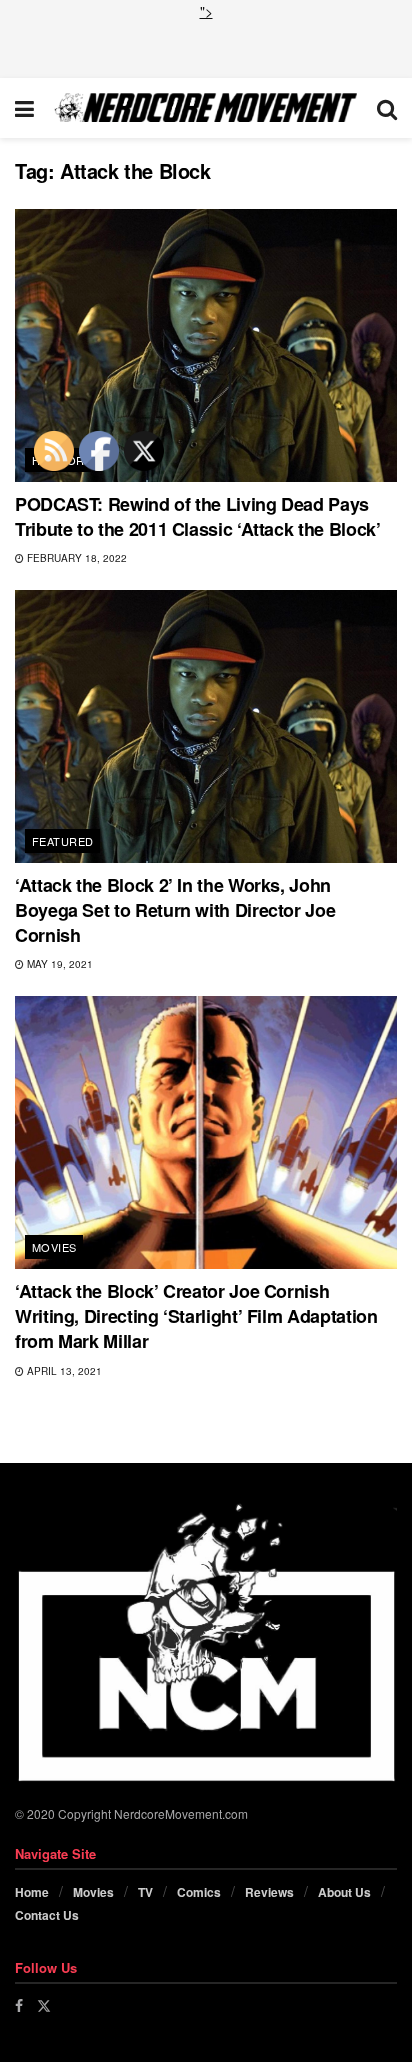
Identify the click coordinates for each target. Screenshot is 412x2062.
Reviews (269, 1892)
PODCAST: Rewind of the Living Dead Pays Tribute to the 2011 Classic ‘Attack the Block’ (197, 516)
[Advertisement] (206, 47)
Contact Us (47, 1915)
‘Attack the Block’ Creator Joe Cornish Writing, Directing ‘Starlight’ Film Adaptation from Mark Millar (196, 1316)
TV (145, 1892)
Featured (63, 841)
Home (32, 1892)
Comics (199, 1892)
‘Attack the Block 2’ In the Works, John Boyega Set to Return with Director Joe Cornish (175, 910)
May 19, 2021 (58, 964)
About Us (344, 1892)
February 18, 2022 (75, 558)
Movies (54, 1247)
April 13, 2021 (63, 1371)
